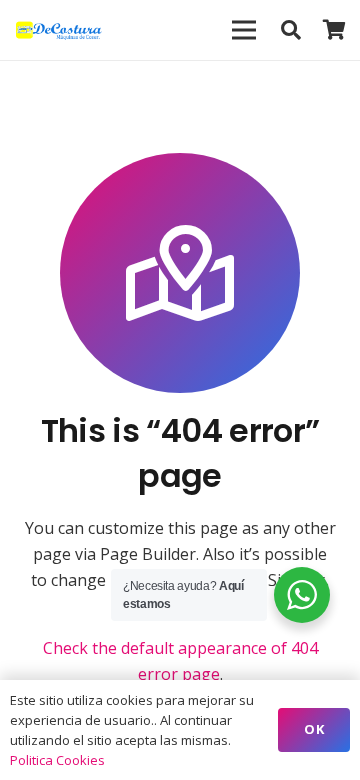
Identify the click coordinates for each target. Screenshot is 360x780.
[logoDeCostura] (60, 30)
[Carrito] (335, 30)
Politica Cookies (57, 760)
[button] (291, 30)
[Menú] (244, 30)
